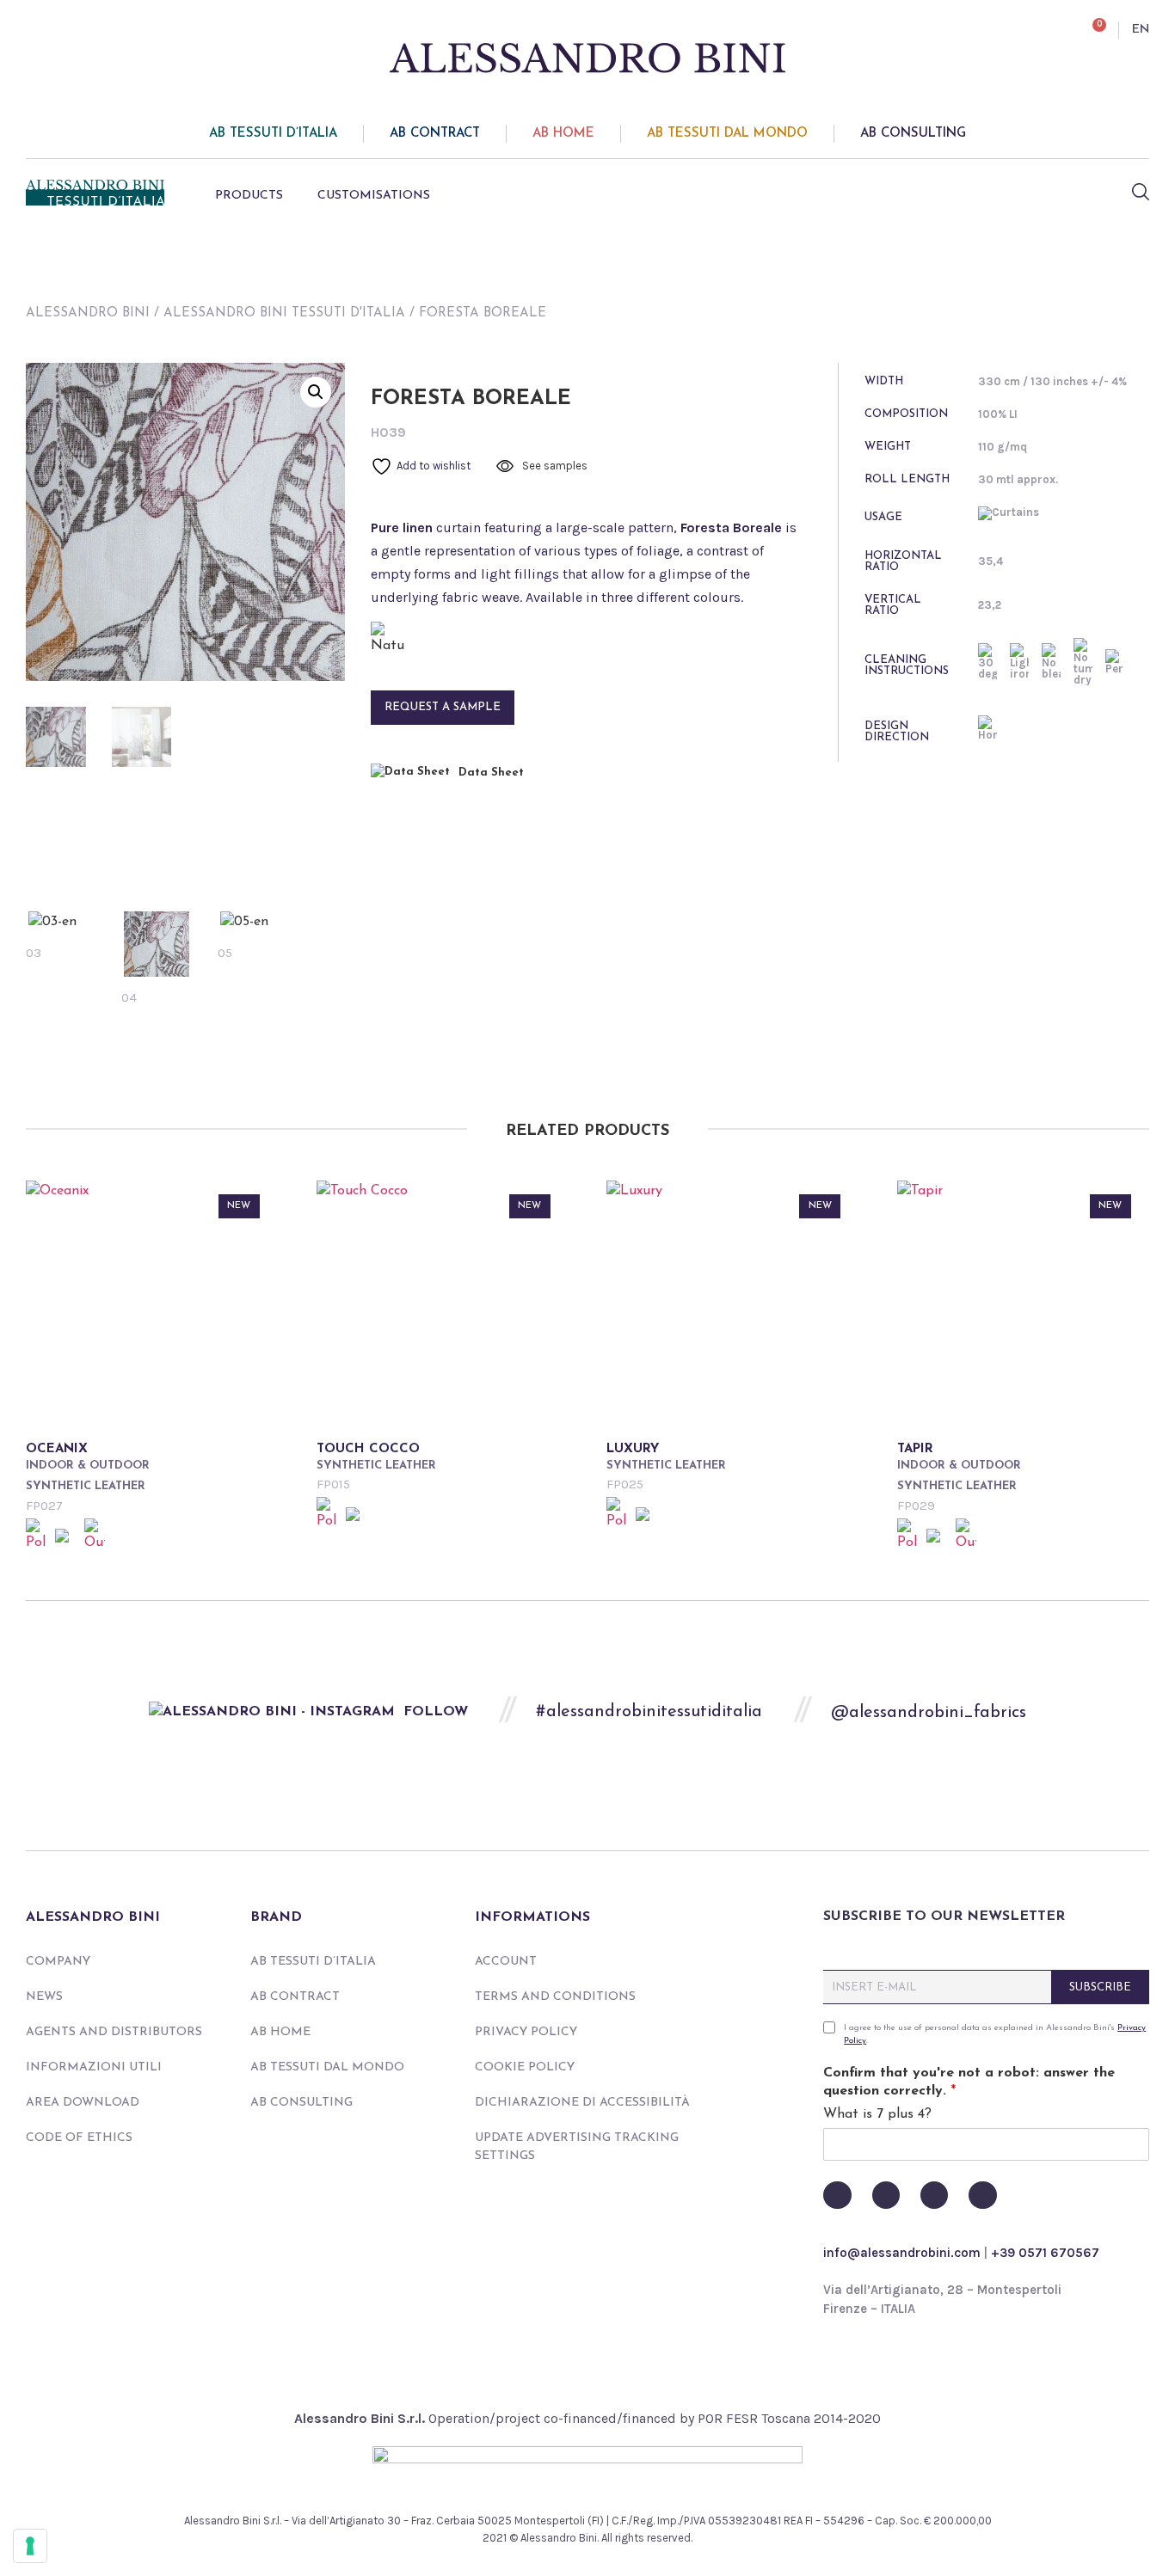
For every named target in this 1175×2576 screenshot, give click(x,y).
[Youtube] (886, 2195)
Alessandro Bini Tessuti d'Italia (284, 313)
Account (506, 1962)
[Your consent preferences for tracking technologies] (30, 2546)
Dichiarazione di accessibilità (582, 2103)
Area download (83, 2103)
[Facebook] (837, 2195)
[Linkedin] (982, 2195)
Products (249, 196)
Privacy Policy (526, 2032)
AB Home (563, 134)
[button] (316, 392)
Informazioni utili (94, 2067)
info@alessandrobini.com (902, 2253)
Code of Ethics (79, 2138)
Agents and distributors (114, 2032)
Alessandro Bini (88, 313)
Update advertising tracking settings (577, 2147)
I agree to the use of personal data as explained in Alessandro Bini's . (995, 2034)
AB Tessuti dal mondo (727, 134)
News (44, 1997)
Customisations (374, 196)
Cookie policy (525, 2067)
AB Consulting (913, 134)
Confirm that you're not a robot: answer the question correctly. (969, 2082)
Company (58, 1962)
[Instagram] (934, 2195)
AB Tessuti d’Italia (273, 134)
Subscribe (1100, 1987)
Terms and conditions (555, 1997)
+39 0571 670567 (1045, 2253)
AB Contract (435, 134)
